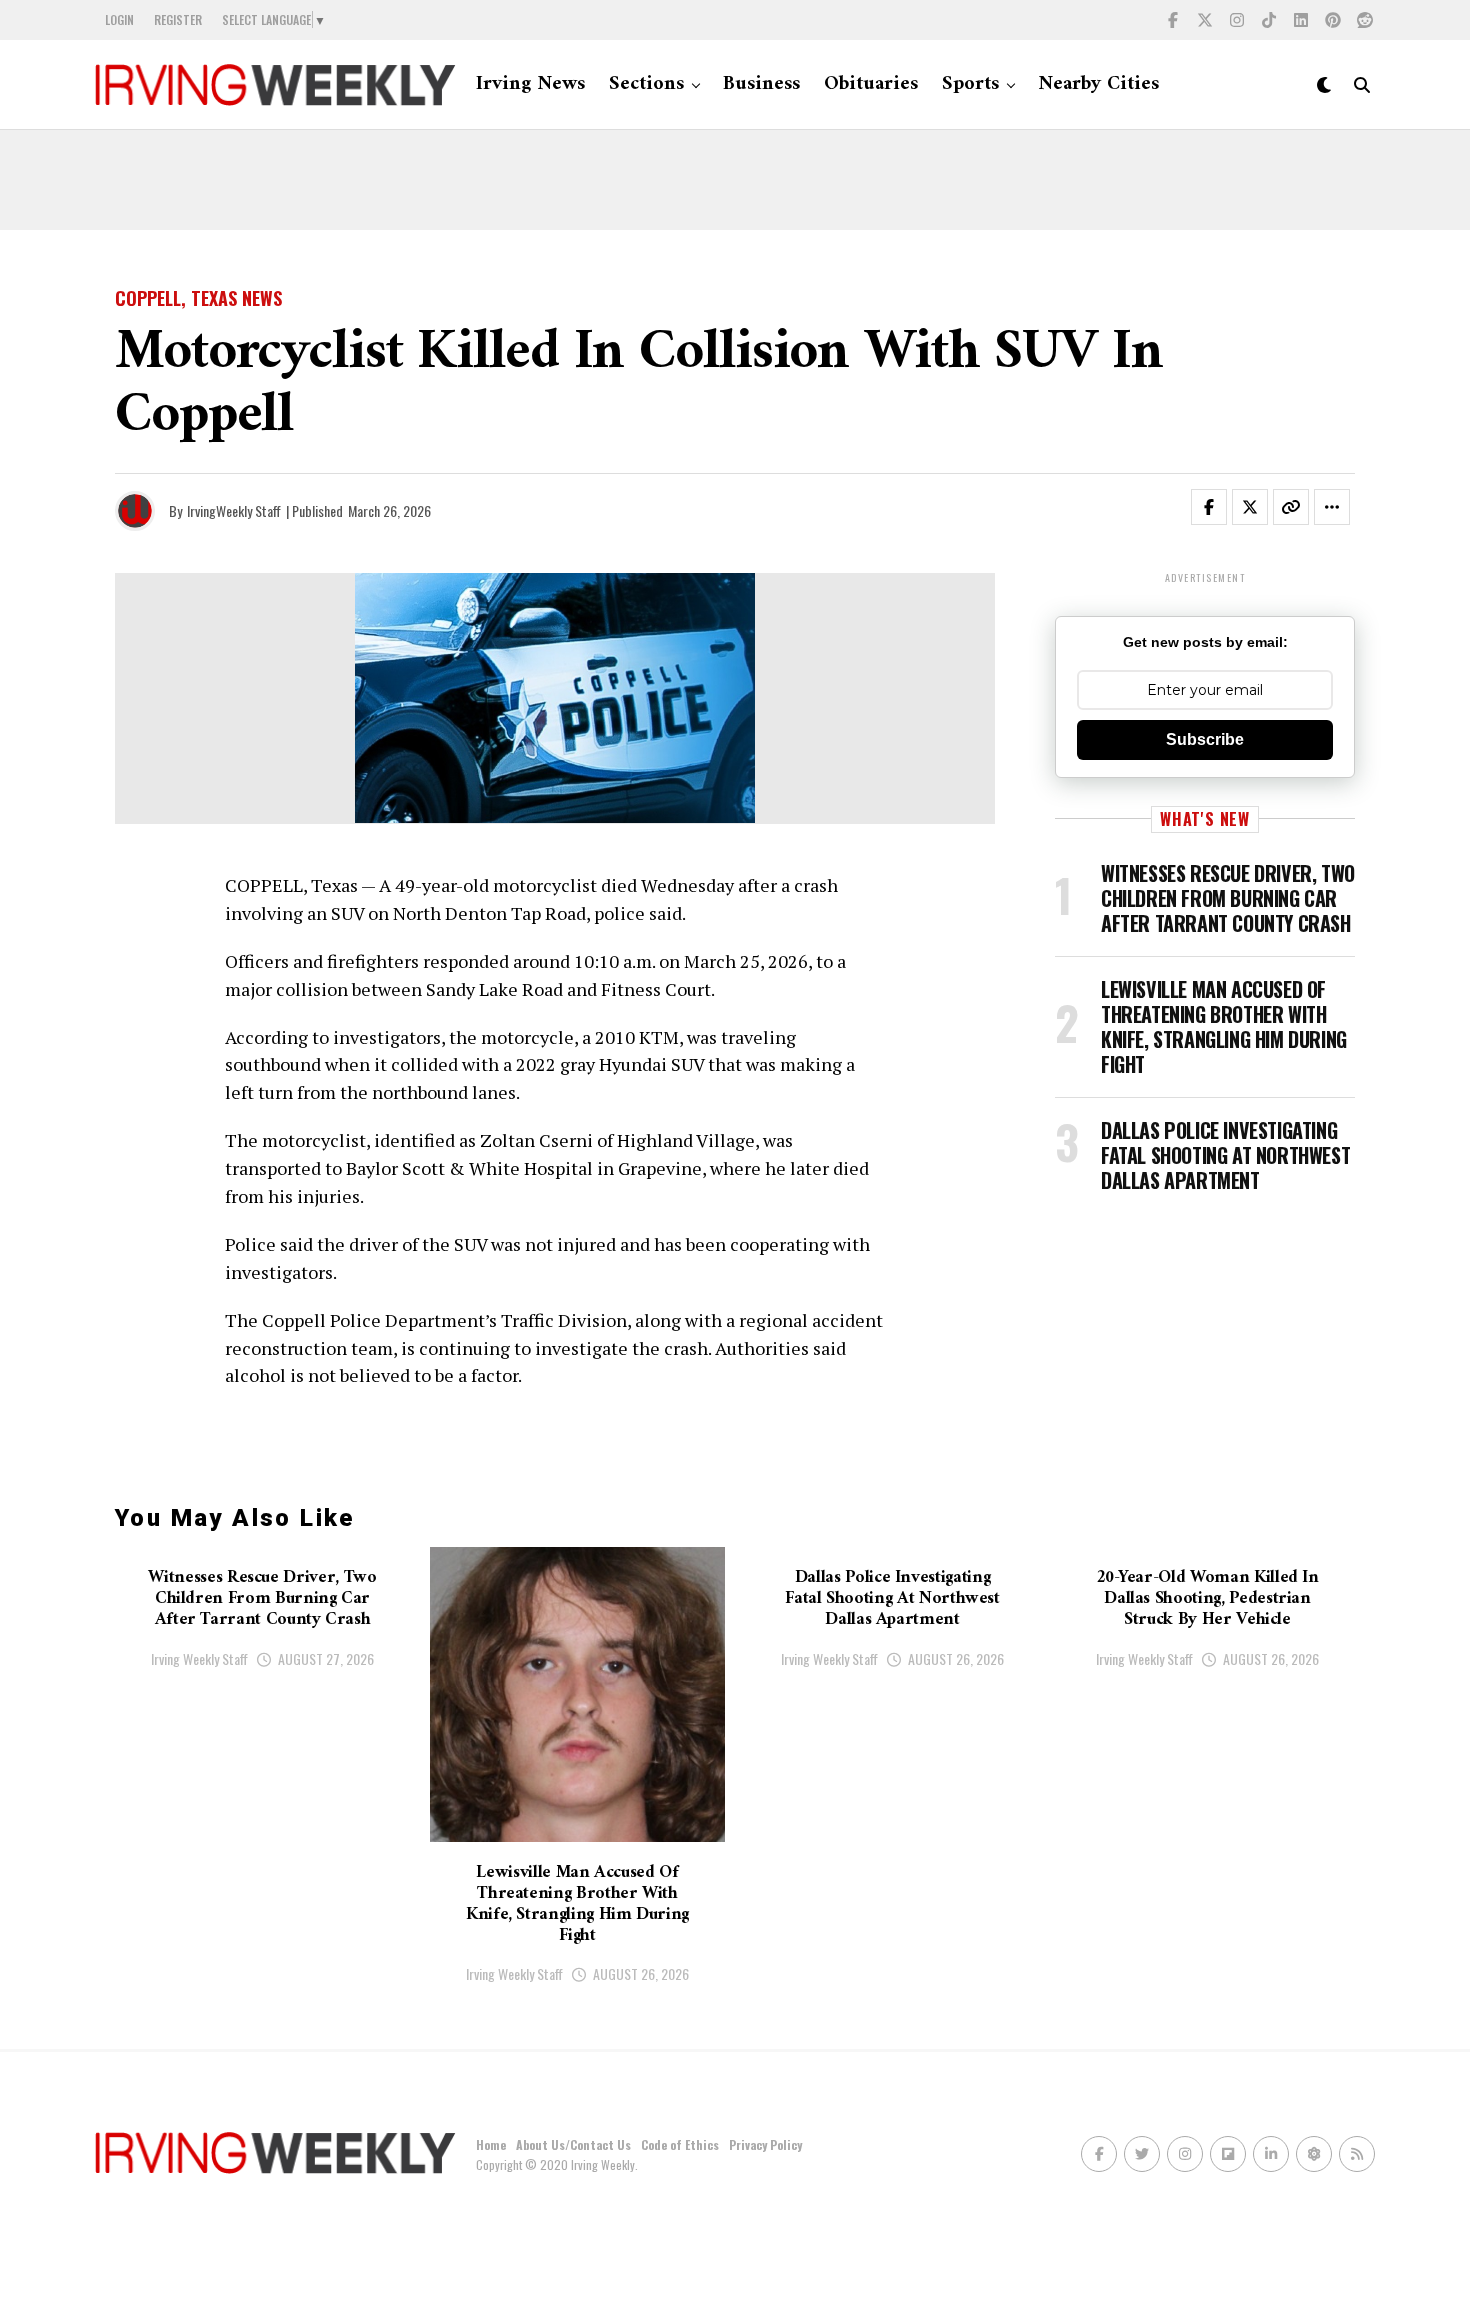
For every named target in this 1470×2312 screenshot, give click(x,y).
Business (761, 84)
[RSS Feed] (1357, 2154)
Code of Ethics (680, 2144)
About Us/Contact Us (573, 2144)
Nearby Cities (1098, 84)
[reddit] (1365, 20)
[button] (1221, 511)
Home (491, 2144)
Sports (970, 84)
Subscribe (1205, 739)
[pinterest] (1333, 20)
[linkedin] (1301, 20)
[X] (1205, 20)
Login (119, 19)
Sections (646, 84)
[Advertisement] (735, 180)
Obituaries (871, 84)
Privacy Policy (765, 2144)
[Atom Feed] (1314, 2154)
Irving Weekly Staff (199, 1658)
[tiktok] (1269, 20)
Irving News (530, 84)
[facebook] (1173, 20)
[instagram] (1237, 20)
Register (178, 19)
